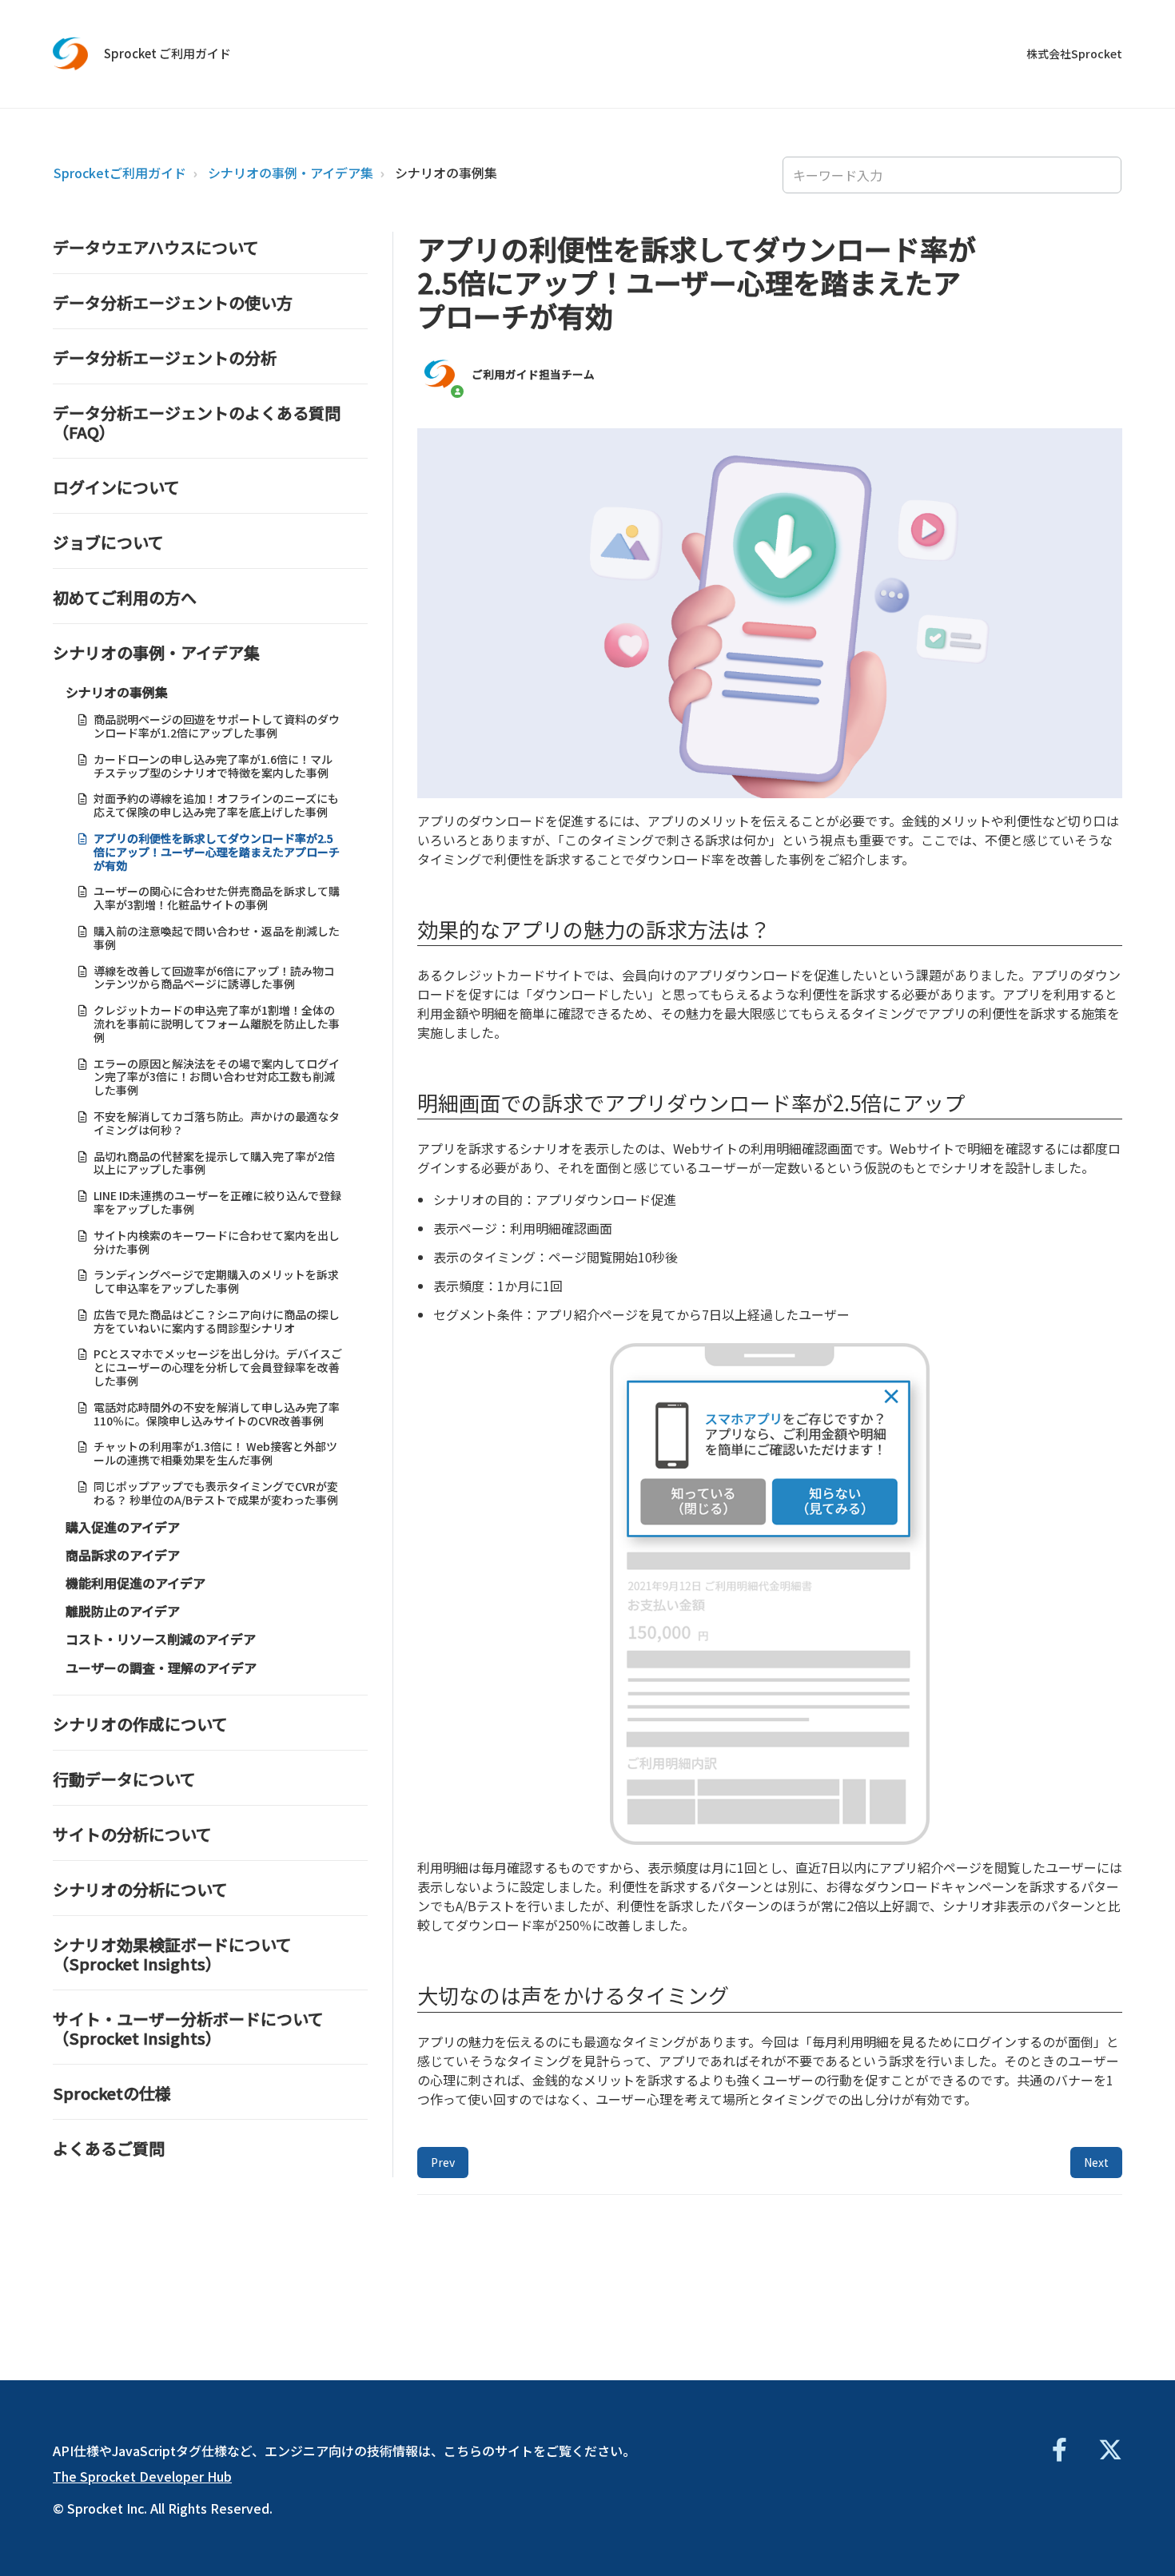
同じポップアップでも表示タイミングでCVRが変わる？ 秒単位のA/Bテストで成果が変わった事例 (216, 1493)
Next (1096, 2162)
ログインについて (116, 487)
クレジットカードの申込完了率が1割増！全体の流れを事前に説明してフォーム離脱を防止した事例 (217, 1024)
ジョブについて (108, 542)
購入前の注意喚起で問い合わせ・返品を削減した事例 (217, 938)
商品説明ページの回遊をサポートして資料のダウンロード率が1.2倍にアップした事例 (217, 726)
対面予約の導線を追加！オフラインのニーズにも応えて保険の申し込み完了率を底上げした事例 (216, 805)
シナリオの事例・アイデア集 (291, 173)
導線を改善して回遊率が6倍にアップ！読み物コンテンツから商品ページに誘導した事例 (214, 978)
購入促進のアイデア (123, 1527)
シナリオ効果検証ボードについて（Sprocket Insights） (172, 1954)
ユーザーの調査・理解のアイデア (161, 1668)
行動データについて (124, 1779)
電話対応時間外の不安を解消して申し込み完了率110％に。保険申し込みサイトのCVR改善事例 (217, 1414)
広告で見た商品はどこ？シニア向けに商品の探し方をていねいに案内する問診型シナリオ (217, 1321)
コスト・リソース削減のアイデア (161, 1639)
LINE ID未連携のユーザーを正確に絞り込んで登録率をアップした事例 (217, 1202)
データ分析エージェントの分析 (165, 358)
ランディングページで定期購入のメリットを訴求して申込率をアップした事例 (216, 1281)
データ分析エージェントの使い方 (173, 302)
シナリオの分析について (140, 1889)
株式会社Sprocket (1074, 54)
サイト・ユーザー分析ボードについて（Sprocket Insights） (188, 2028)
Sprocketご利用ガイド (120, 173)
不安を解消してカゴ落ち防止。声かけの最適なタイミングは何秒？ (217, 1123)
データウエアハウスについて (156, 247)
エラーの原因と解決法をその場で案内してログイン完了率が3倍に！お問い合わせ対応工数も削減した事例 (217, 1077)
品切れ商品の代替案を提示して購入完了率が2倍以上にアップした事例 (214, 1163)
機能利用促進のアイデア (135, 1583)
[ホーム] (71, 54)
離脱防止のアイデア (123, 1611)
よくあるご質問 (109, 2148)
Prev (443, 2162)
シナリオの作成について (140, 1724)
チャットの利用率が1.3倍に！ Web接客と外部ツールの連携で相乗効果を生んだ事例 (215, 1453)
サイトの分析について (132, 1834)
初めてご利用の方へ (125, 597)
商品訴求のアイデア (123, 1555)
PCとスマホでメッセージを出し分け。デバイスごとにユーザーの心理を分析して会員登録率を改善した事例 (218, 1367)
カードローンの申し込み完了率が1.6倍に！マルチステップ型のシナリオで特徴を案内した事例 (213, 766)
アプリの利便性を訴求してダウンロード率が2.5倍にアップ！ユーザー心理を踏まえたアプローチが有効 (217, 852)
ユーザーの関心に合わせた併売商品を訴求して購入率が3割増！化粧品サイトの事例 (217, 898)
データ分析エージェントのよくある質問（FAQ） (197, 422)
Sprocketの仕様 (112, 2093)
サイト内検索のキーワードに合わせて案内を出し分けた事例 (217, 1242)
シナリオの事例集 (446, 173)
